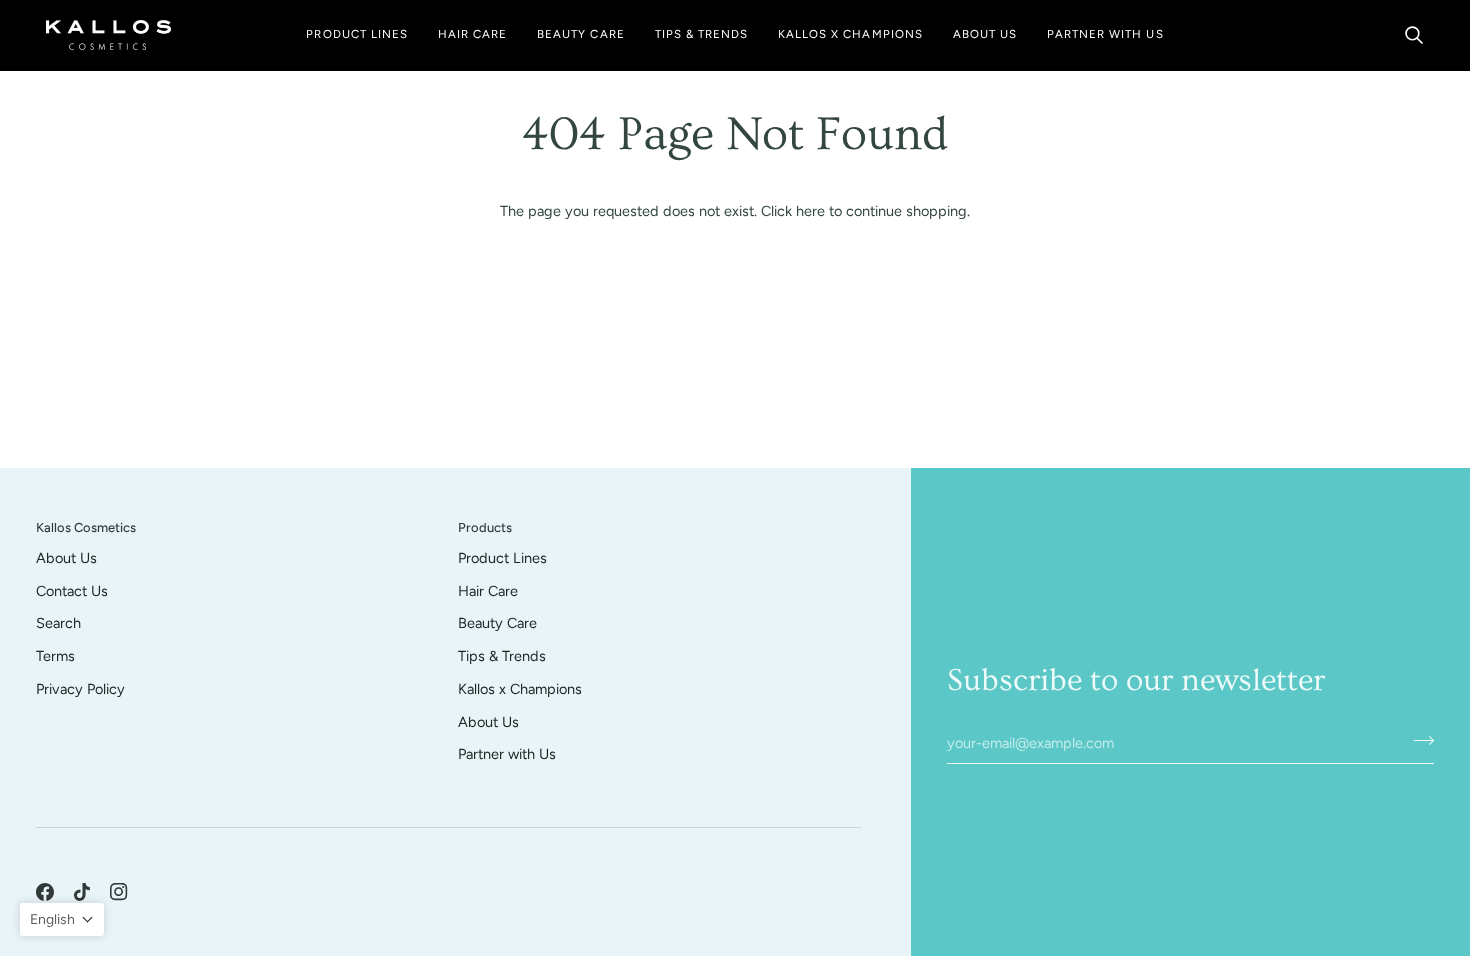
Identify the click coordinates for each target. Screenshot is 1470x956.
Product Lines (502, 558)
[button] (356, 35)
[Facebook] (45, 892)
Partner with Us (507, 754)
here (810, 211)
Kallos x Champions (520, 689)
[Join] (1417, 740)
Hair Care (488, 591)
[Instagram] (119, 892)
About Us (66, 558)
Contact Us (72, 591)
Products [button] (485, 527)
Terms (55, 656)
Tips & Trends (502, 656)
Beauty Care (497, 623)
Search (58, 623)
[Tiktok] (82, 892)
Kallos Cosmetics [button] (86, 527)
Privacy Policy (80, 689)
